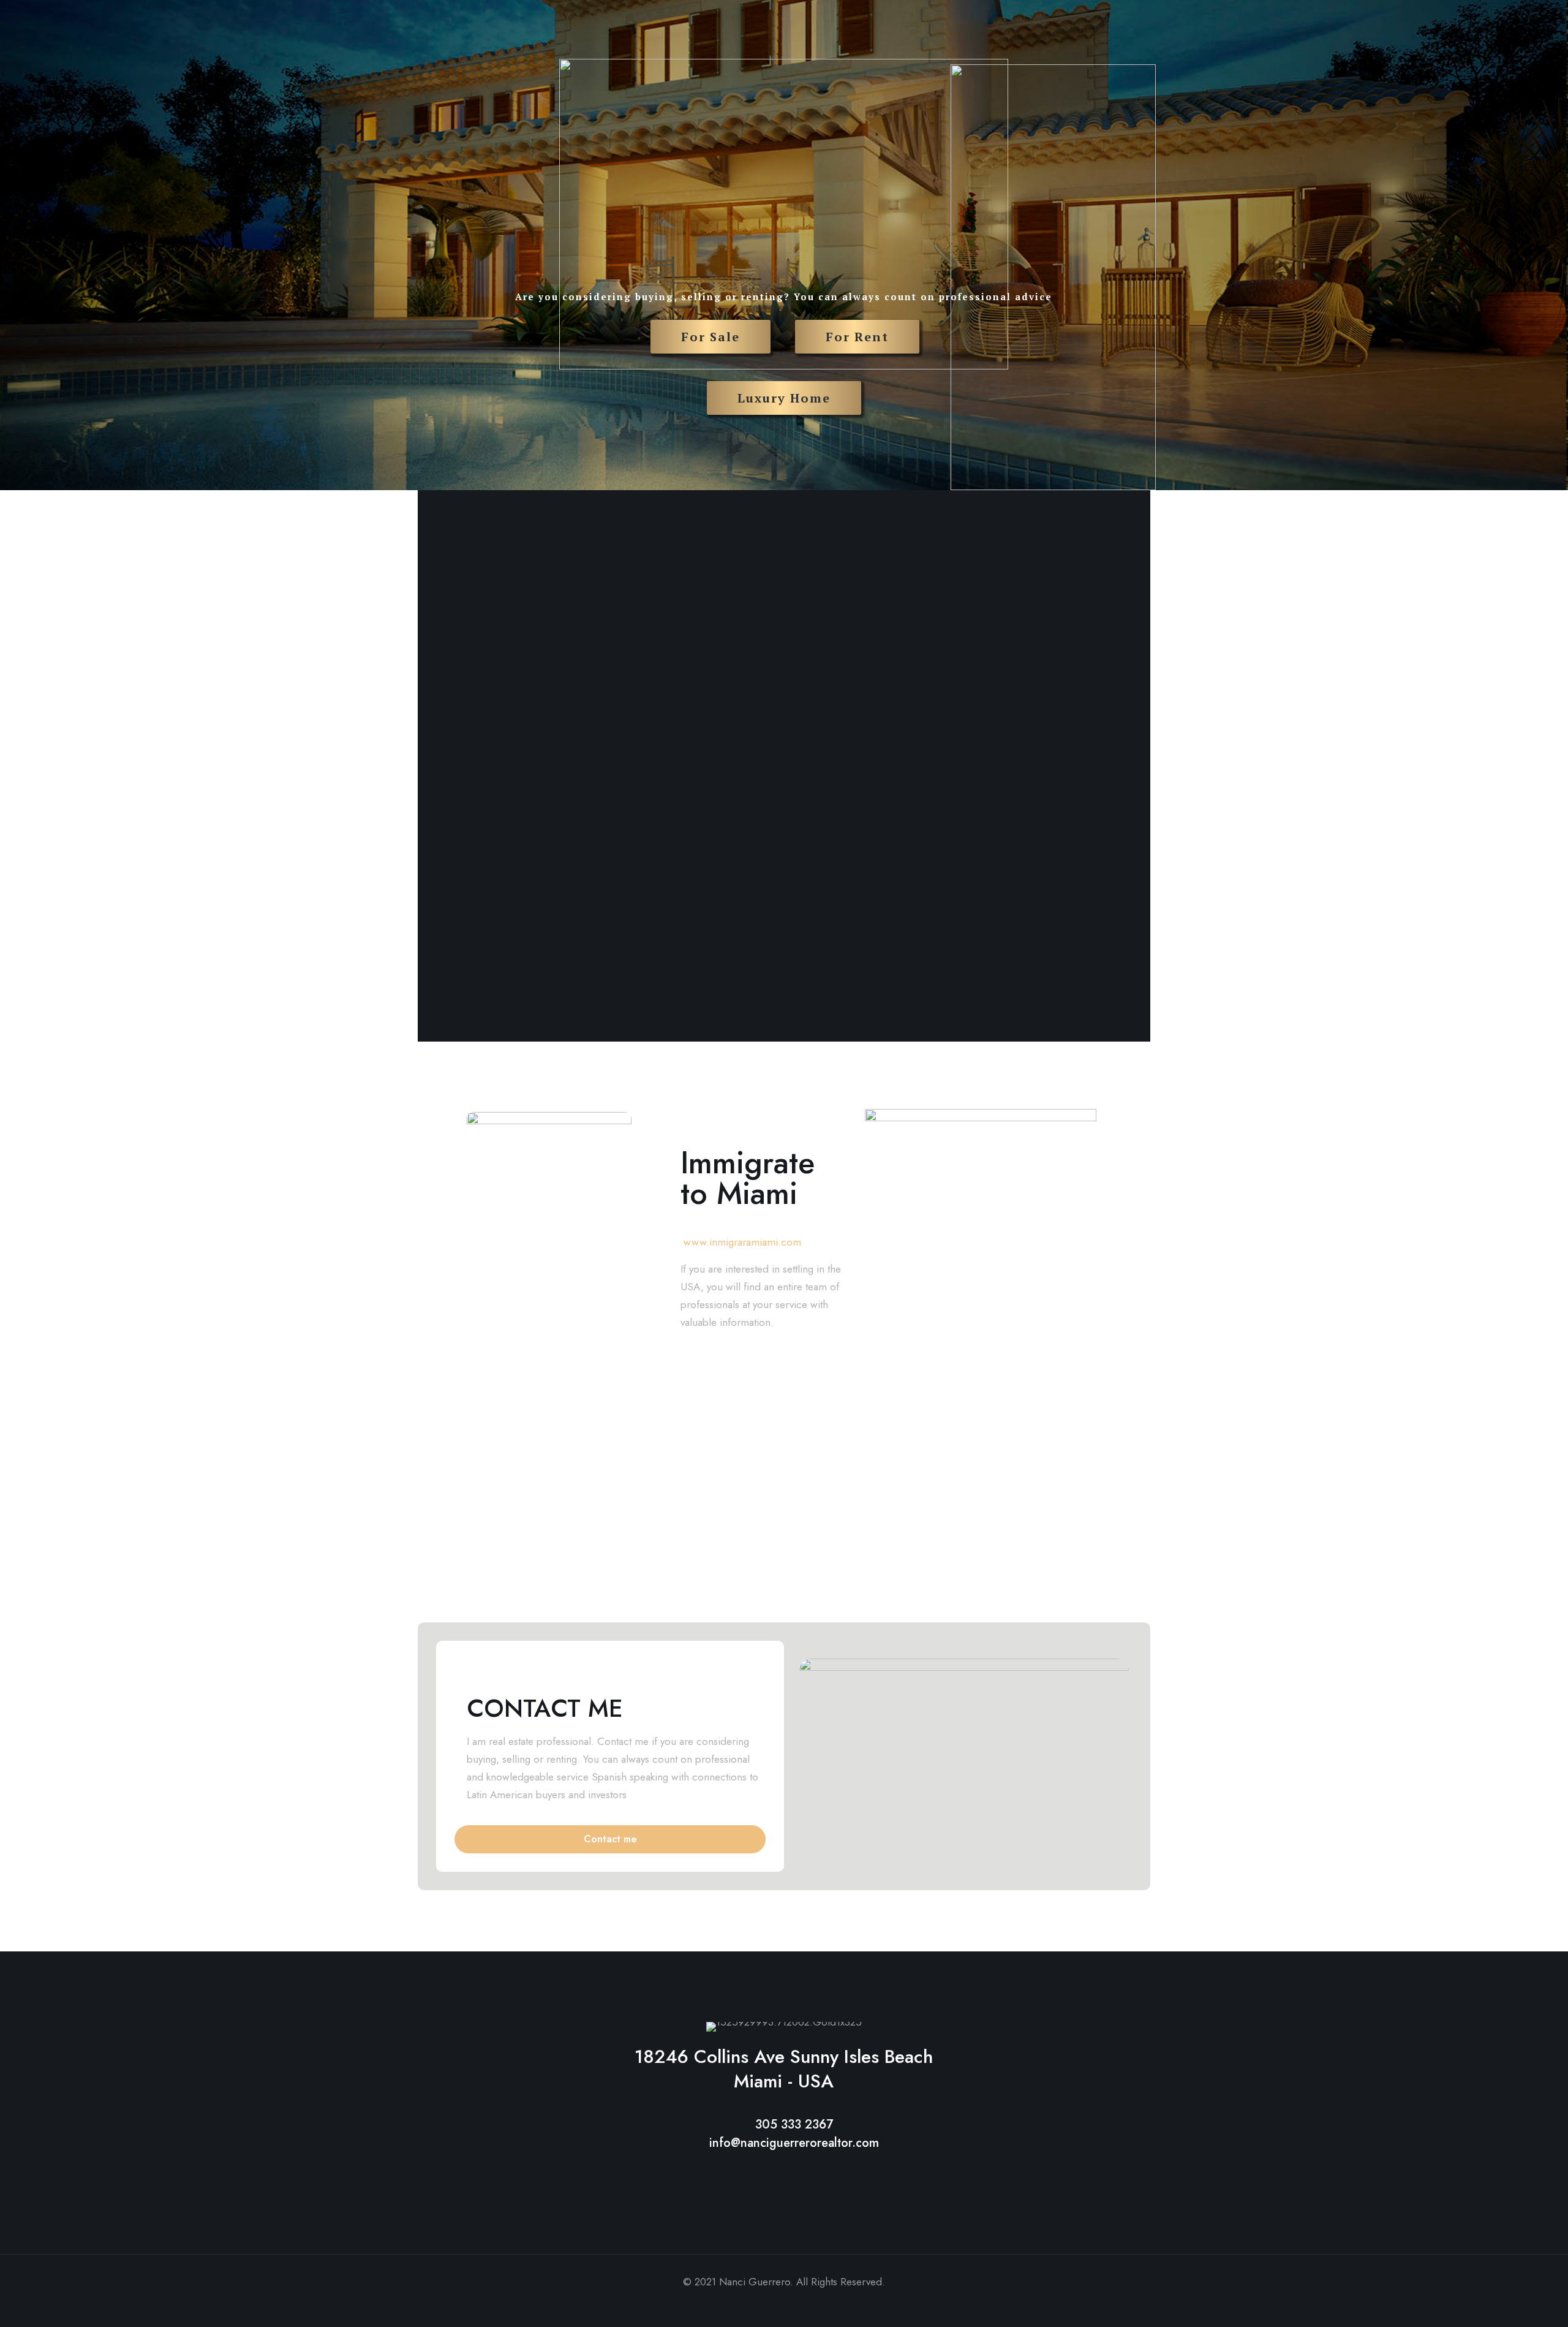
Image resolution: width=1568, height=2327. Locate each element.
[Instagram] (800, 2306)
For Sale (710, 337)
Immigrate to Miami (748, 1178)
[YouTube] (784, 2306)
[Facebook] (767, 2306)
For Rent (857, 337)
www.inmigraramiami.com (742, 1242)
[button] (610, 1839)
